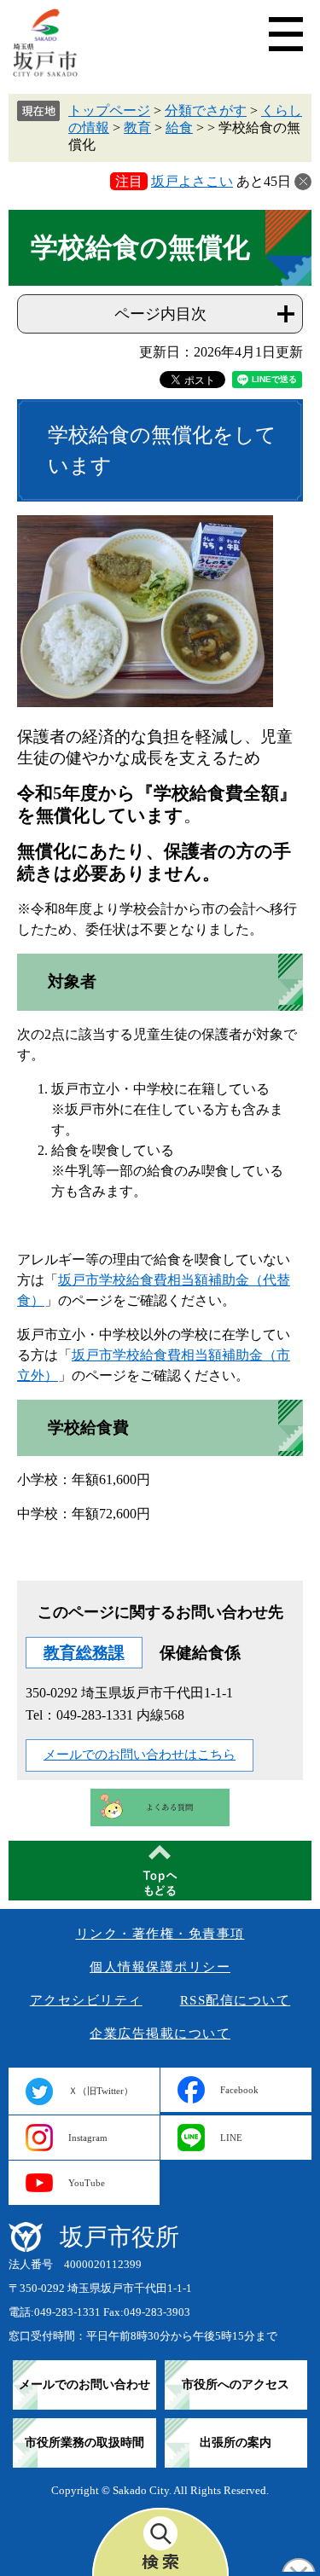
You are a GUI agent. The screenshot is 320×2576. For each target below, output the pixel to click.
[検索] (160, 2542)
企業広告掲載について (160, 2034)
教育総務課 (84, 1653)
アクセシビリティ (86, 2000)
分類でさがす (206, 110)
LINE (231, 2138)
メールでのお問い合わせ (84, 2385)
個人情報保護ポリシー (160, 1967)
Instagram (88, 2138)
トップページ (109, 110)
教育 (137, 128)
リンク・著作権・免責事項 (160, 1934)
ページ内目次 (160, 314)
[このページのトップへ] (160, 1871)
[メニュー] (286, 34)
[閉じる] (303, 182)
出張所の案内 (236, 2443)
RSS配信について (236, 2000)
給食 (179, 128)
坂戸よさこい (192, 181)
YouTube (87, 2183)
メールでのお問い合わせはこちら (140, 1755)
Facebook (239, 2090)
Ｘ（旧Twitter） (101, 2091)
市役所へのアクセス (236, 2385)
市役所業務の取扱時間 (84, 2443)
